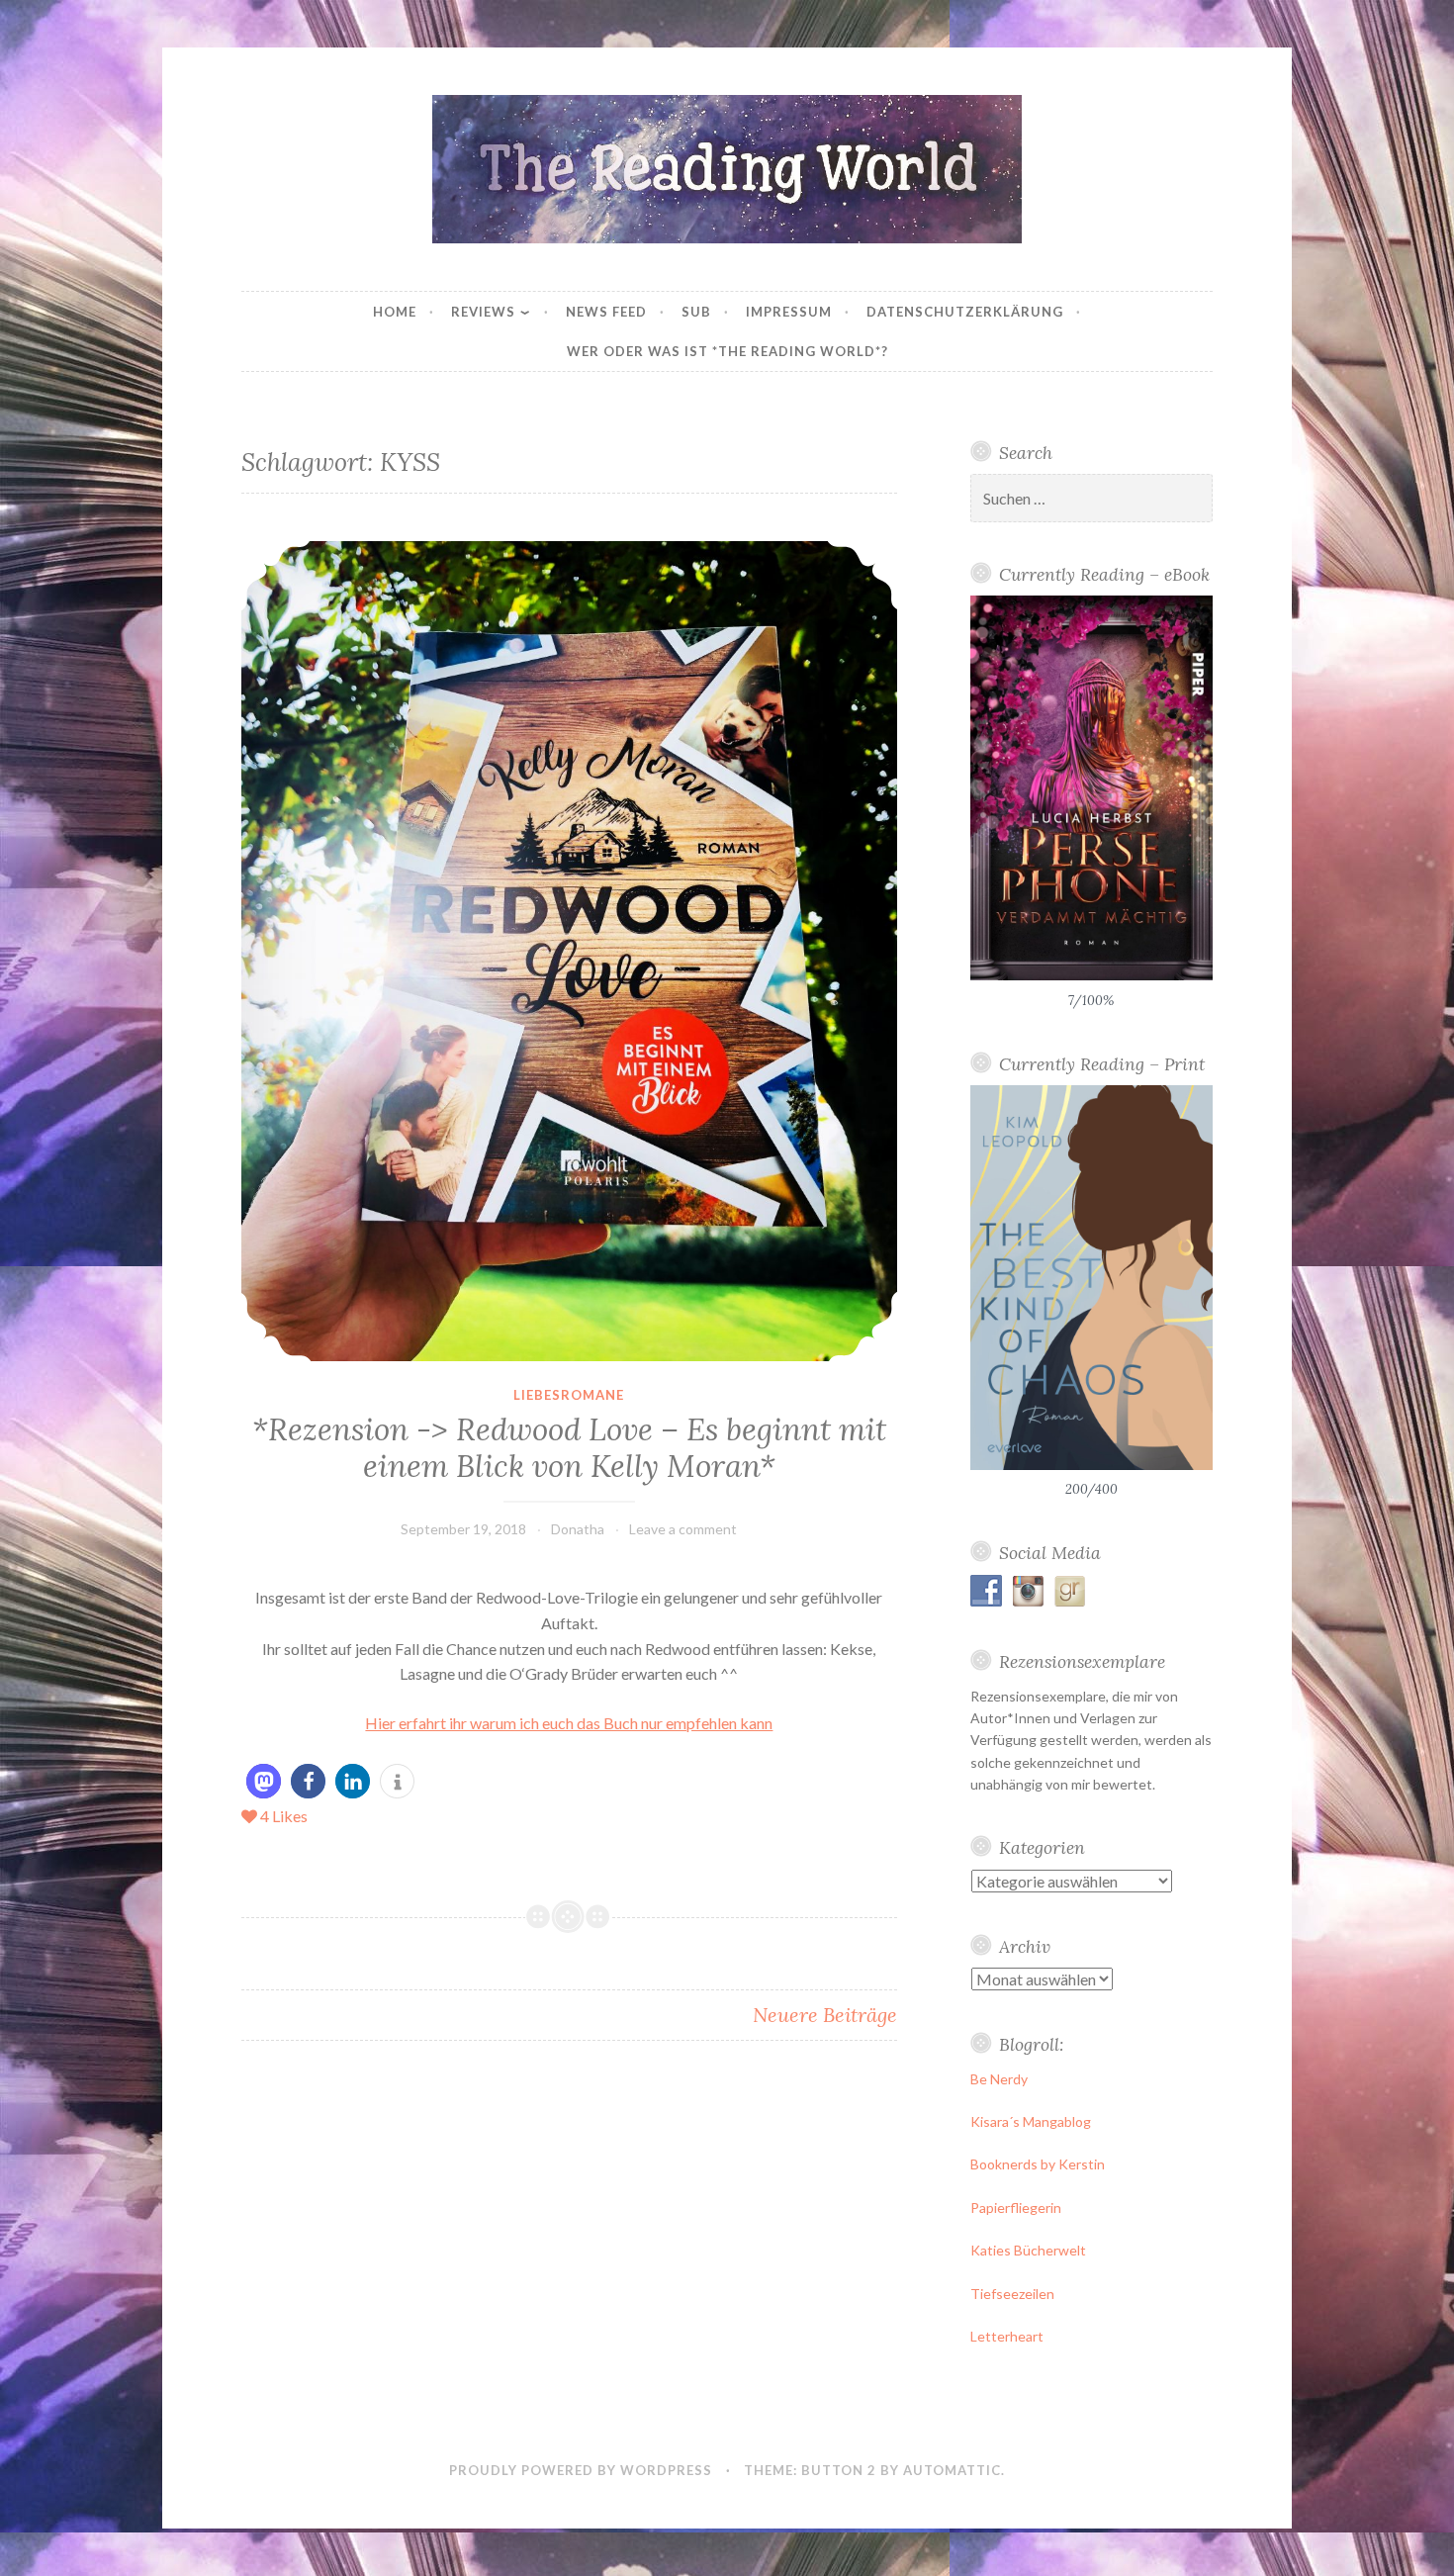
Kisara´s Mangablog (1031, 2121)
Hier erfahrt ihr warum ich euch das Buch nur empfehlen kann (569, 1723)
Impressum (789, 312)
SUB (696, 312)
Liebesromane (569, 1395)
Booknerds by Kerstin (1038, 2164)
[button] (264, 1781)
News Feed (606, 312)
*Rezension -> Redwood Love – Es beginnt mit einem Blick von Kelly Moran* (569, 1448)
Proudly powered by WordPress (581, 2470)
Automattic (952, 2470)
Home (395, 312)
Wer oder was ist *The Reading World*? (727, 351)
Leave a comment (683, 1529)
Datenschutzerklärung (965, 312)
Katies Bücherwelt (1028, 2250)
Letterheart (1007, 2336)
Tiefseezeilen (1012, 2294)
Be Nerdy (999, 2079)
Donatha (578, 1529)
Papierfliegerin (1016, 2208)
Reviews (483, 312)
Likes (284, 1816)
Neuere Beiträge (825, 2015)
